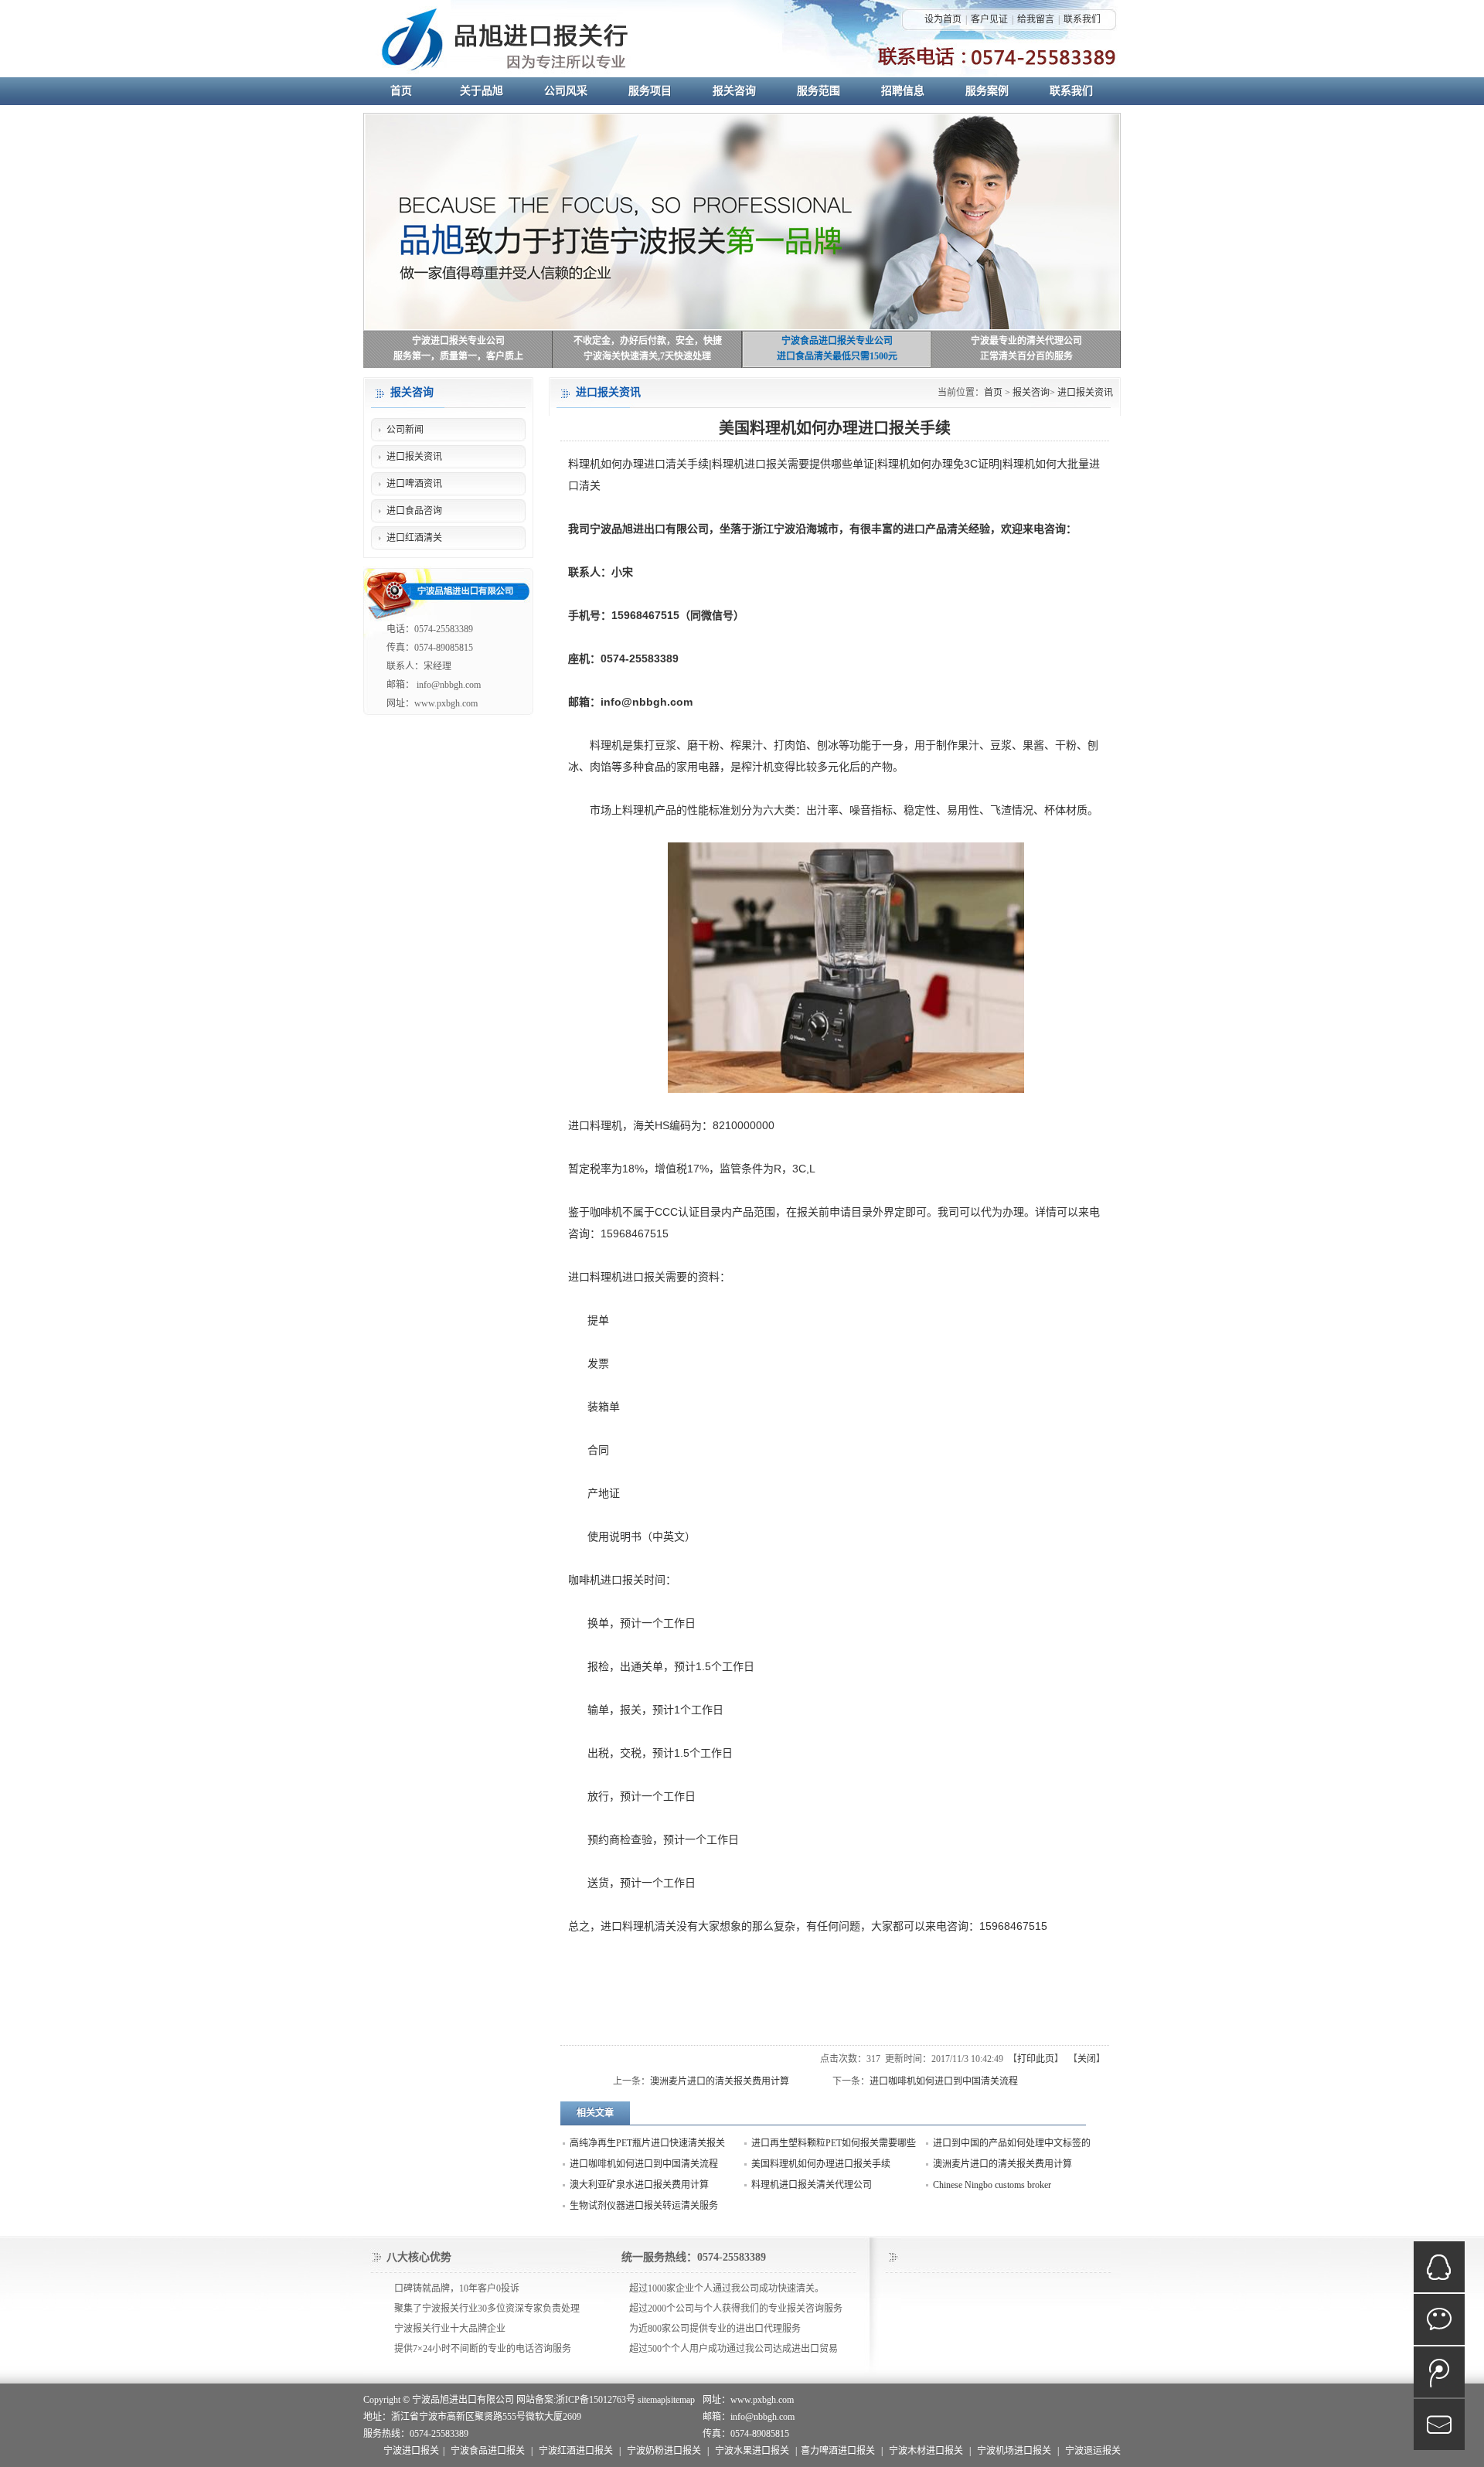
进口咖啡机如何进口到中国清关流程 (944, 2081)
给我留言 (1036, 19)
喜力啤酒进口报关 (838, 2451)
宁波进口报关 (411, 2451)
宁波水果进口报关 (752, 2451)
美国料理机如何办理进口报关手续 (821, 2164)
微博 (1439, 2372)
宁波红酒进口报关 (576, 2451)
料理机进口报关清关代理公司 (812, 2185)
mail (1439, 2424)
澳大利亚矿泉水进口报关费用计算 (639, 2185)
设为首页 (943, 19)
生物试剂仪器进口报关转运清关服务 (644, 2206)
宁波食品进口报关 (488, 2451)
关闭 (1087, 2059)
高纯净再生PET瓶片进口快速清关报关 (647, 2143)
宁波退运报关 (1093, 2451)
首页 (993, 393)
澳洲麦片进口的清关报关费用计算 (720, 2081)
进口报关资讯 (1085, 393)
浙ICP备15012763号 (596, 2400)
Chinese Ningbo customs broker (992, 2185)
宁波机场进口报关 (1014, 2451)
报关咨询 (1031, 393)
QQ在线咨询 (1439, 2267)
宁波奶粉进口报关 (664, 2451)
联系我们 (1082, 19)
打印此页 (1036, 2059)
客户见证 (989, 19)
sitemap (652, 2400)
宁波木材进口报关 (926, 2451)
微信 (1439, 2319)
